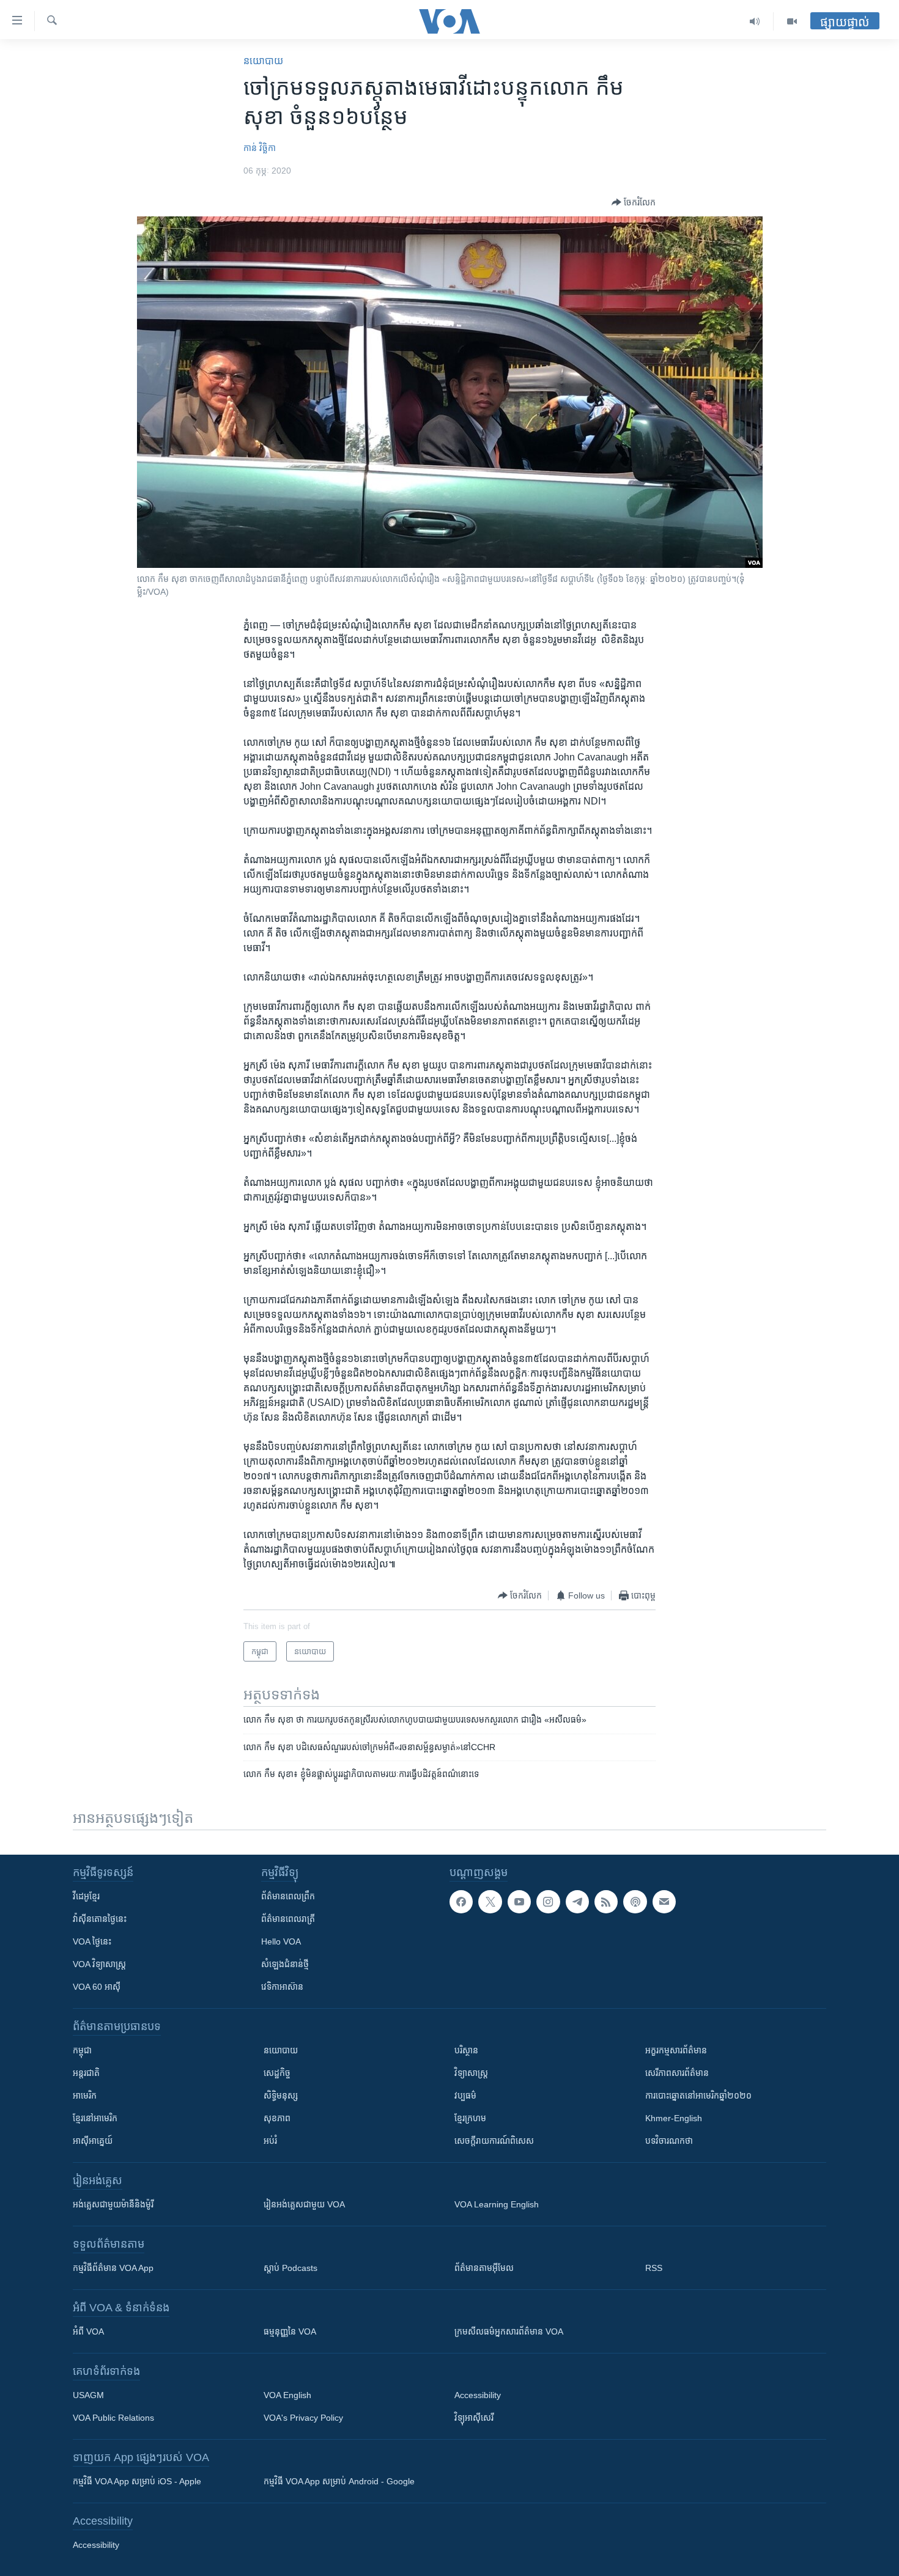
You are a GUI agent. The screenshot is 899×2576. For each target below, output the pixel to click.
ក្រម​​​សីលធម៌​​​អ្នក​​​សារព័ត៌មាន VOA (509, 2331)
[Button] (634, 202)
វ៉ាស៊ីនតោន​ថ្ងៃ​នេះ (100, 1919)
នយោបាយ (263, 61)
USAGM (88, 2395)
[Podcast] (635, 1902)
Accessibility (478, 2395)
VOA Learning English (497, 2204)
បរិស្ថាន (466, 2050)
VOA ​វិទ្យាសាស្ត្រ (99, 1964)
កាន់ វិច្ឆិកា (260, 148)
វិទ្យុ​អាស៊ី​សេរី (474, 2418)
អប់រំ (270, 2141)
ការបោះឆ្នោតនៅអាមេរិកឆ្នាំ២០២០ (698, 2096)
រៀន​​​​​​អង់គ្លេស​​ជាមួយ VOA (304, 2204)
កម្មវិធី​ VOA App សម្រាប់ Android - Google (339, 2481)
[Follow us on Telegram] (577, 1902)
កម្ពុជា (82, 2050)
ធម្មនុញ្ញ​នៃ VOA (290, 2331)
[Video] (792, 21)
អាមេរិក (85, 2096)
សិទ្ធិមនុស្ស (281, 2096)
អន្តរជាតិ (86, 2073)
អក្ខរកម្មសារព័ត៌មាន (676, 2050)
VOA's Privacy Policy (303, 2418)
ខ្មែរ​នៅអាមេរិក (95, 2118)
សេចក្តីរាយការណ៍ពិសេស (494, 2141)
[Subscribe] (664, 1902)
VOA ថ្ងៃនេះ (92, 1941)
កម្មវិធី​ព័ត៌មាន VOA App (113, 2268)
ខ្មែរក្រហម (470, 2118)
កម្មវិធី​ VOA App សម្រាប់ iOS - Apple (137, 2481)
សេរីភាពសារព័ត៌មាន (677, 2073)
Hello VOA (281, 1941)
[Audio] (755, 21)
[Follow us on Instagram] (548, 1902)
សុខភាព (277, 2118)
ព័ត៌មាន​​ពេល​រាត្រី (288, 1919)
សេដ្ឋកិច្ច (277, 2073)
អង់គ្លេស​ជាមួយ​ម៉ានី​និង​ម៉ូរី (113, 2204)
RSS (654, 2268)
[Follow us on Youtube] (519, 1902)
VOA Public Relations (113, 2418)
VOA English (287, 2395)
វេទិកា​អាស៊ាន (282, 1987)
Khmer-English (674, 2118)
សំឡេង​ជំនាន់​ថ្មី (285, 1964)
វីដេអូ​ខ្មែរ (86, 1896)
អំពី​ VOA (88, 2331)
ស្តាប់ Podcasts (290, 2268)
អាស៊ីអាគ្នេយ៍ (93, 2141)
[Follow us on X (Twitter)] (490, 1902)
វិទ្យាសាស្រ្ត (471, 2073)
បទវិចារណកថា (669, 2141)
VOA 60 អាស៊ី (97, 1987)
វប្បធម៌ (465, 2096)
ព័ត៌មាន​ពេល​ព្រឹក (288, 1896)
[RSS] (606, 1902)
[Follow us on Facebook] (461, 1902)
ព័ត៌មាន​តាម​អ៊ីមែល (484, 2268)
